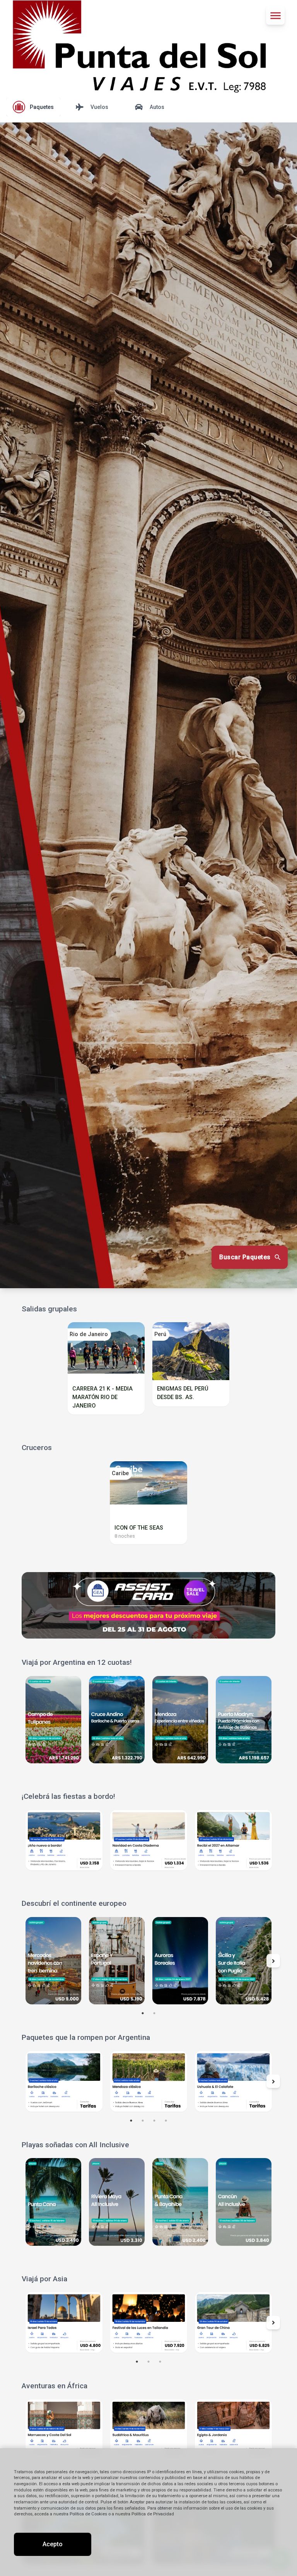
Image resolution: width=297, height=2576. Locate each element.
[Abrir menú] (275, 15)
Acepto (53, 2544)
